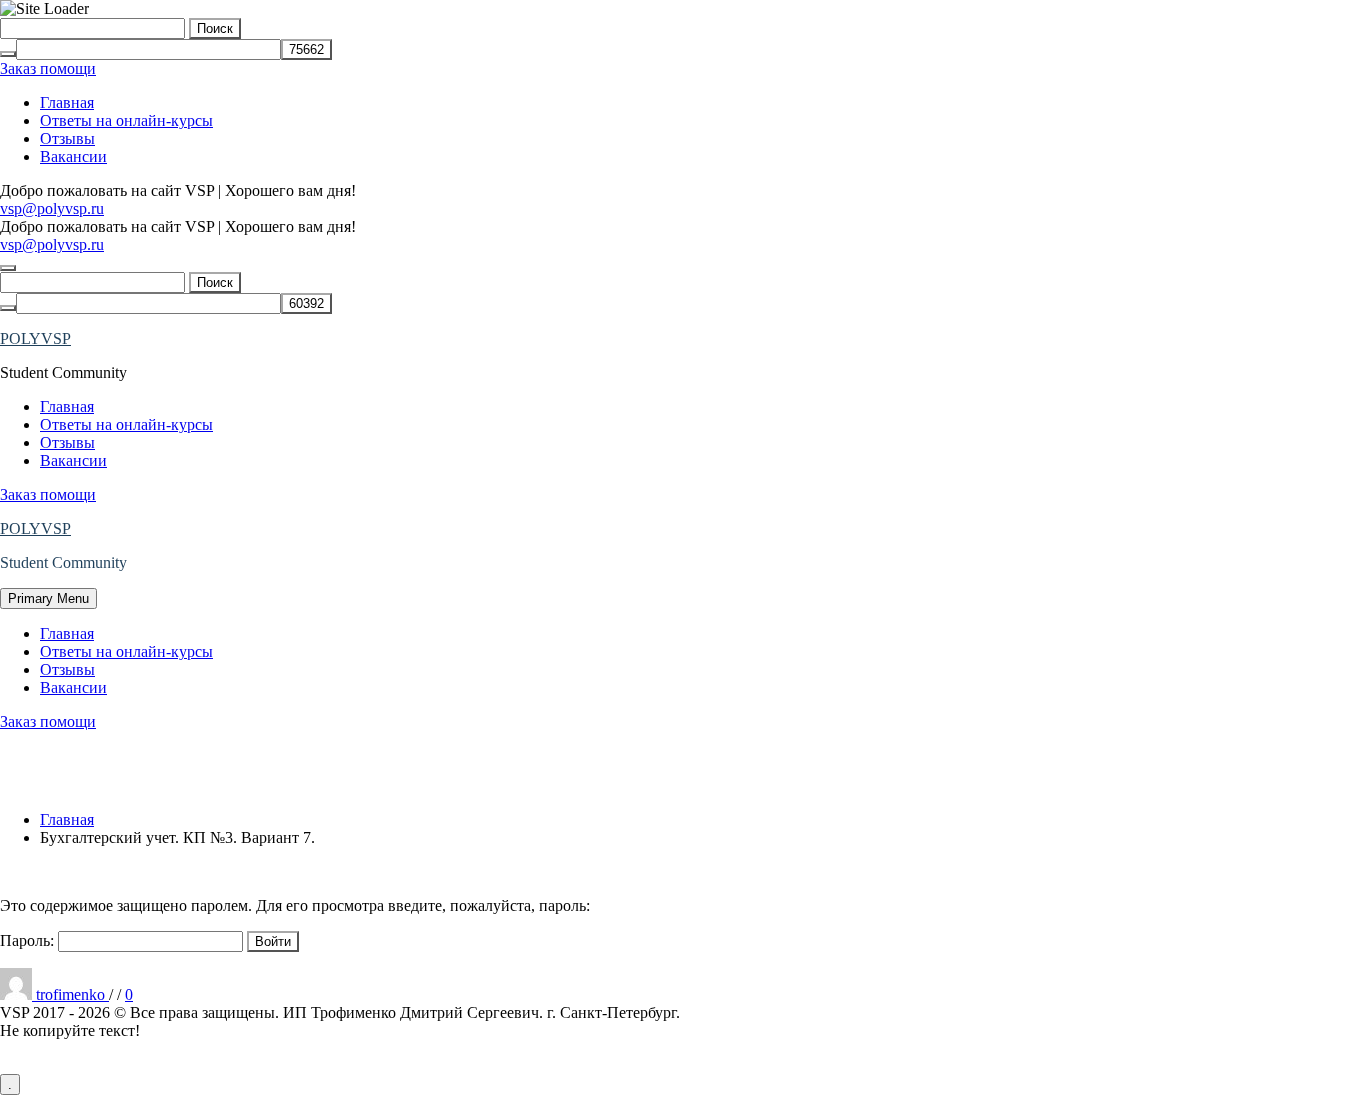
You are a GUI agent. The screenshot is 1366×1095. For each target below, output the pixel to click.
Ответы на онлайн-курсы (126, 120)
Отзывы (67, 138)
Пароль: (29, 940)
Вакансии (73, 156)
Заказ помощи (48, 68)
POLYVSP (35, 338)
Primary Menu (48, 598)
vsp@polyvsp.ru (52, 208)
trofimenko (72, 994)
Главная (67, 102)
